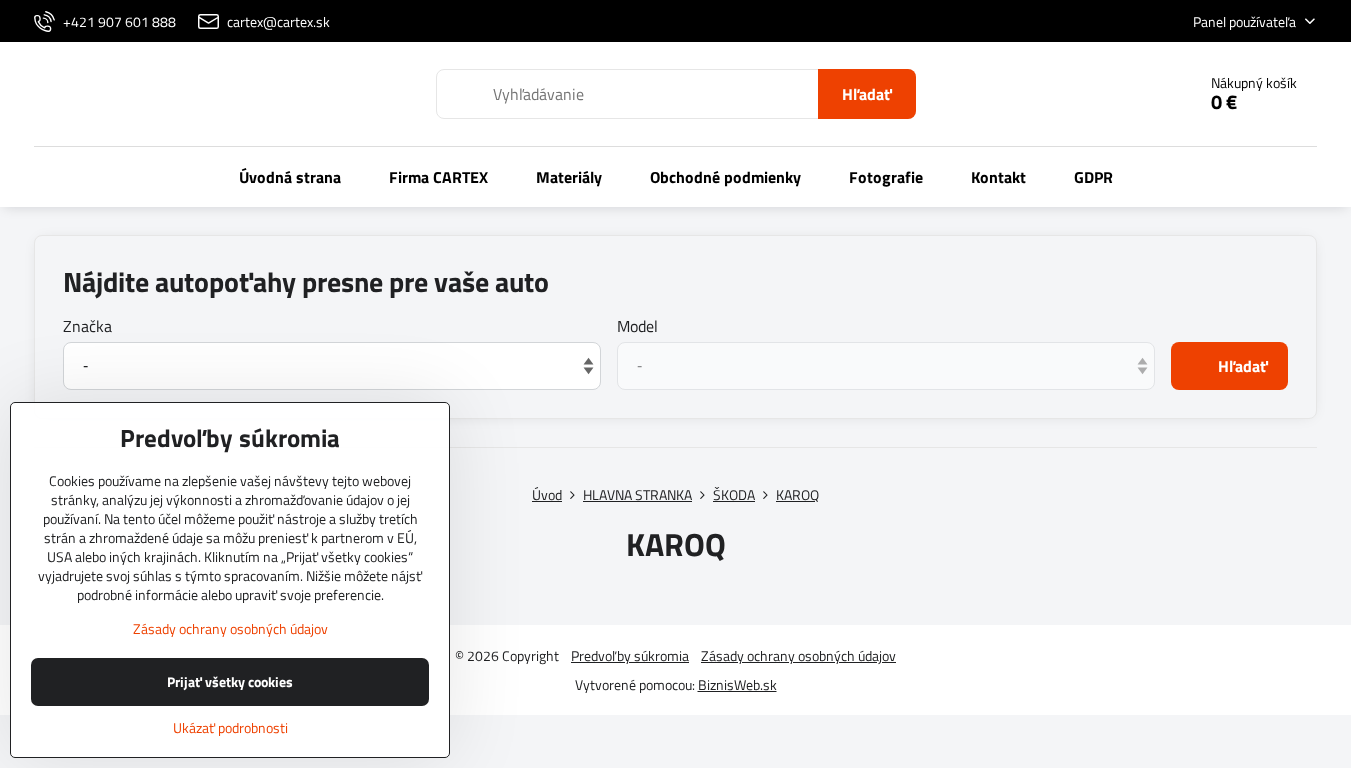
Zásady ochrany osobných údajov (798, 655)
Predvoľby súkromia (630, 655)
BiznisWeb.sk (737, 684)
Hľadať (867, 94)
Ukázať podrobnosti (230, 727)
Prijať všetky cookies (230, 681)
